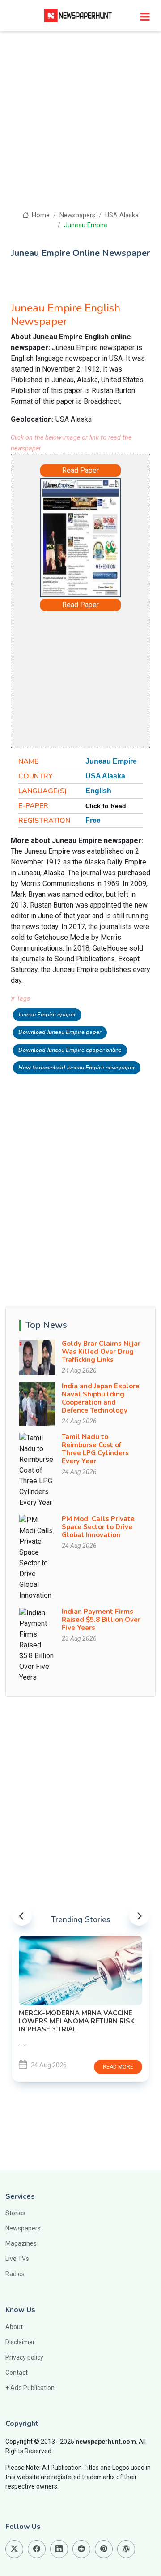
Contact (17, 2373)
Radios (15, 2274)
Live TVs (17, 2259)
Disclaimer (20, 2342)
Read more (85, 2067)
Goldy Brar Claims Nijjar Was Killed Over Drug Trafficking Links (101, 1352)
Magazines (21, 2243)
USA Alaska (122, 215)
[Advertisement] (80, 125)
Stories (15, 2213)
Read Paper (80, 470)
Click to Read (106, 806)
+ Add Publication (30, 2388)
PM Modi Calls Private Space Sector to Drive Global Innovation (98, 1527)
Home (40, 215)
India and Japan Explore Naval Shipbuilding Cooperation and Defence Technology (101, 1398)
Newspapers (77, 215)
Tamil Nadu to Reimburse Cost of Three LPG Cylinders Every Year (95, 1449)
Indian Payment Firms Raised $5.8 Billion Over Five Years (101, 1620)
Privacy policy (24, 2357)
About (14, 2327)
